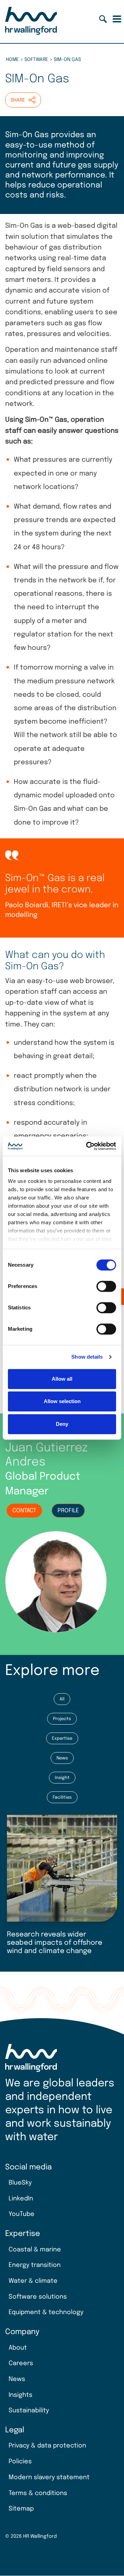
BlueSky (20, 2183)
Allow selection (62, 1401)
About (18, 2348)
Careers (21, 2363)
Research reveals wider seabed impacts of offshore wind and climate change (55, 1943)
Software (36, 60)
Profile (68, 1511)
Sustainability (29, 2411)
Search (103, 19)
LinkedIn (21, 2199)
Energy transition (35, 2265)
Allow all (62, 1379)
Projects (62, 1719)
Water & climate (33, 2281)
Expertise (62, 1739)
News (62, 1758)
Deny (62, 1424)
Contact (24, 1511)
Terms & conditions (38, 2493)
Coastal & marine (35, 2250)
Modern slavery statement (49, 2477)
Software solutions (38, 2297)
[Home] (31, 22)
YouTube (22, 2214)
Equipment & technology (46, 2312)
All (62, 1699)
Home (12, 60)
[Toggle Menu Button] (117, 19)
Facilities (62, 1797)
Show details (87, 1357)
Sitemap (21, 2509)
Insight (62, 1778)
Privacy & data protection (47, 2446)
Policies (20, 2462)
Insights (20, 2395)
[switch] (106, 1286)
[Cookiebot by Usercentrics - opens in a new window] (87, 1146)
